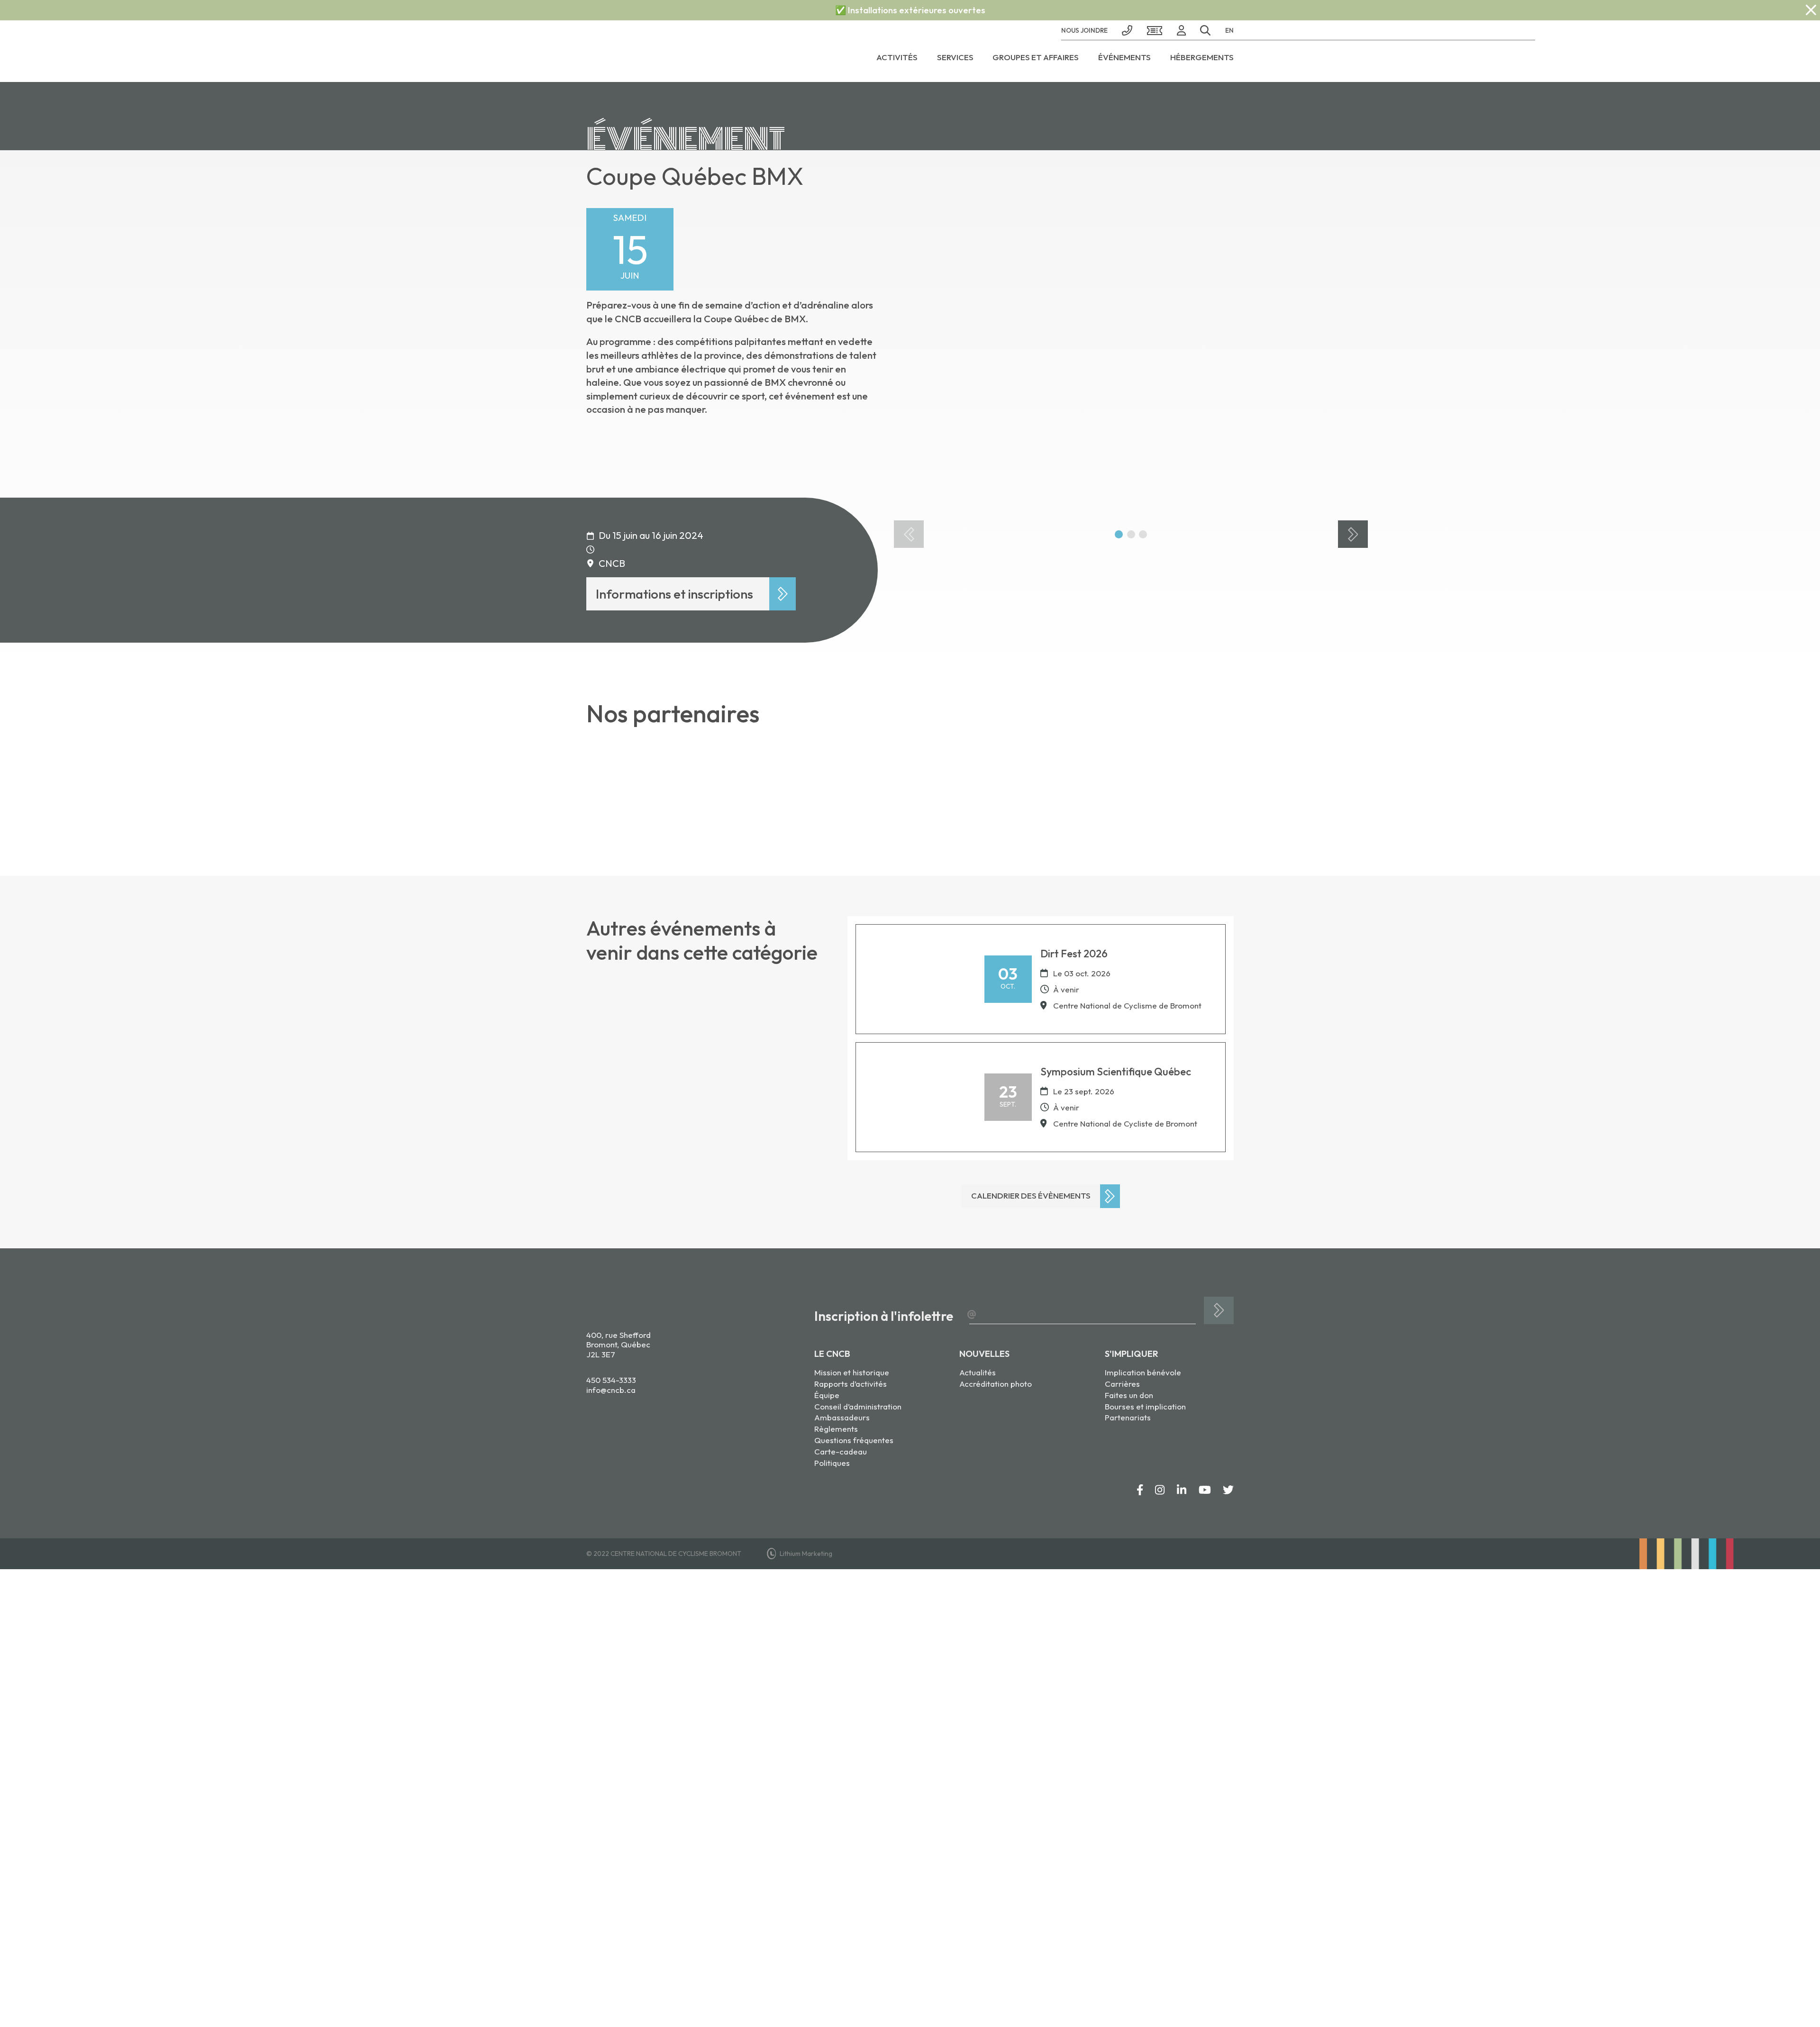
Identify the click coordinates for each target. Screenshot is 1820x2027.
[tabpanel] (1131, 354)
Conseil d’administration (858, 1406)
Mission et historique (852, 1372)
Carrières (1122, 1384)
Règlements (836, 1429)
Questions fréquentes (854, 1440)
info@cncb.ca (611, 1390)
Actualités (978, 1372)
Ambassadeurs (842, 1417)
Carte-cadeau (841, 1451)
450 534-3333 (611, 1380)
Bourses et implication (1145, 1406)
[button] (1206, 30)
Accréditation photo (996, 1384)
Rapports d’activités (851, 1384)
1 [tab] (1119, 534)
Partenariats (1128, 1417)
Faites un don (1129, 1395)
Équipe (827, 1395)
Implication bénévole (1143, 1372)
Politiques (832, 1463)
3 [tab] (1143, 534)
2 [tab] (1131, 534)
